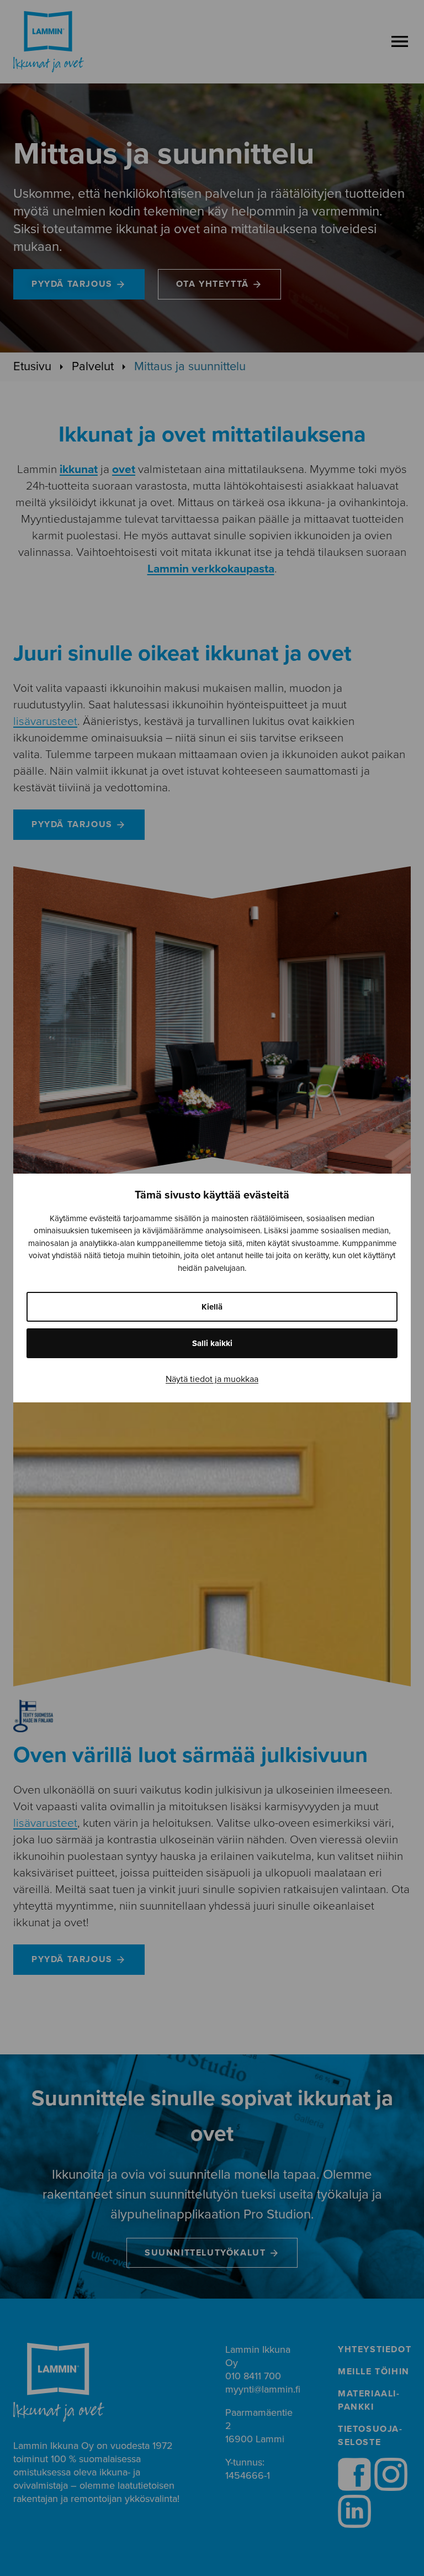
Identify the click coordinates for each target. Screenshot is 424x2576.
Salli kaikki (212, 1343)
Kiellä (212, 1307)
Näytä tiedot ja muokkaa (212, 1379)
